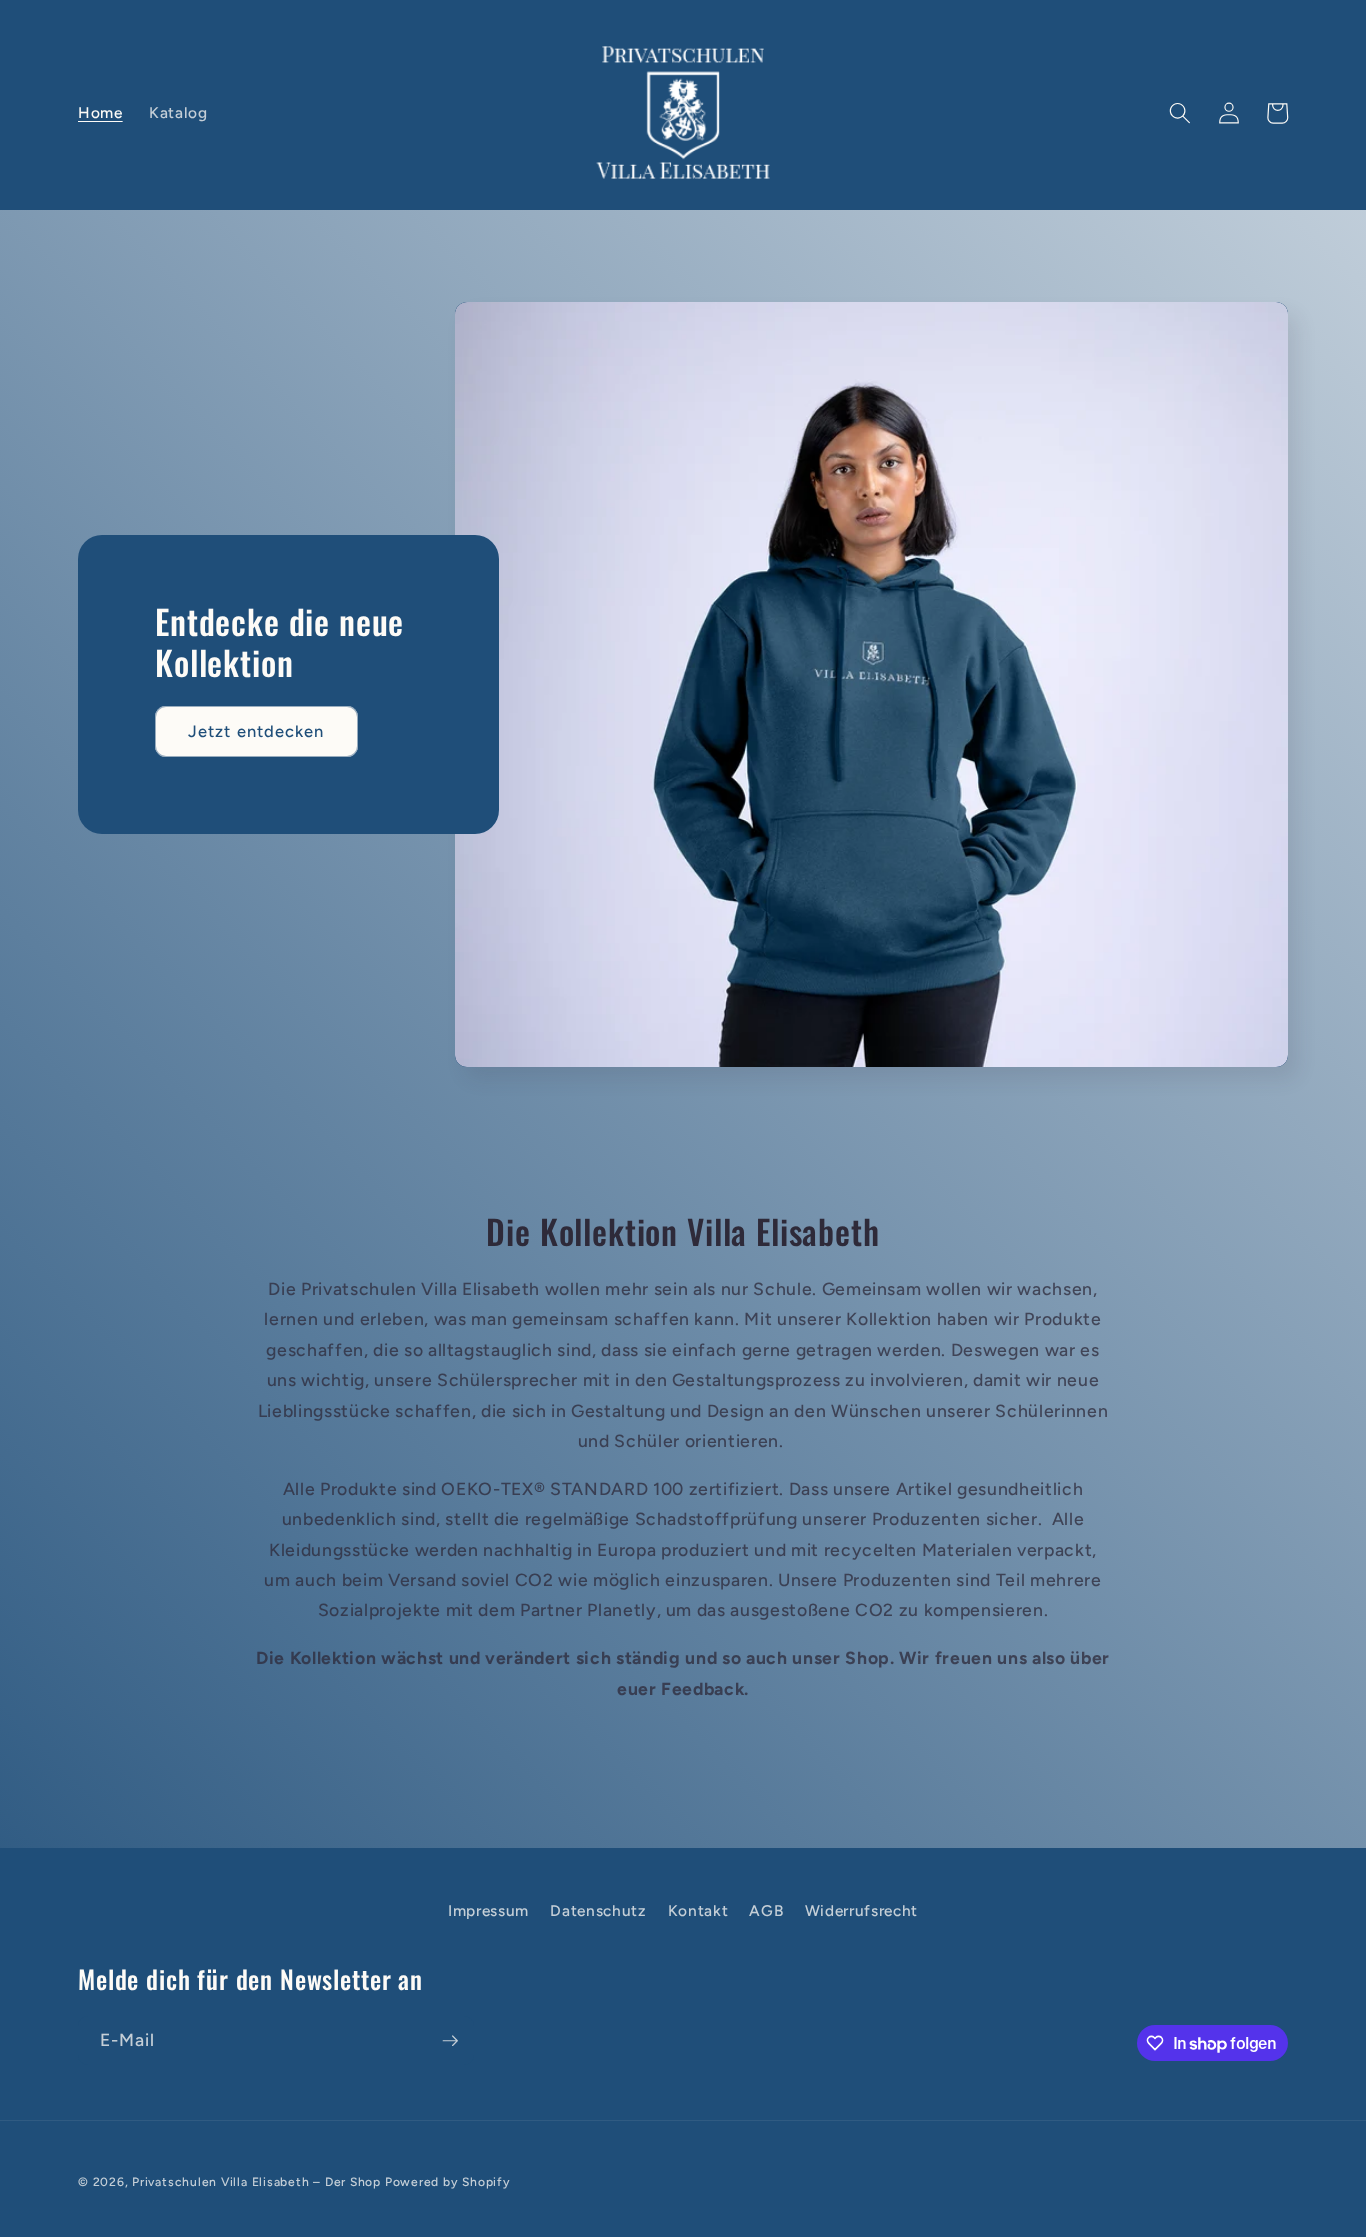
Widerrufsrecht (861, 1910)
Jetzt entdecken (256, 731)
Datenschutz (598, 1910)
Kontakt (698, 1910)
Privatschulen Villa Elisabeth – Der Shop (256, 2182)
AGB (766, 1910)
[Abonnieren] (450, 2041)
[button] (1180, 113)
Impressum (488, 1910)
